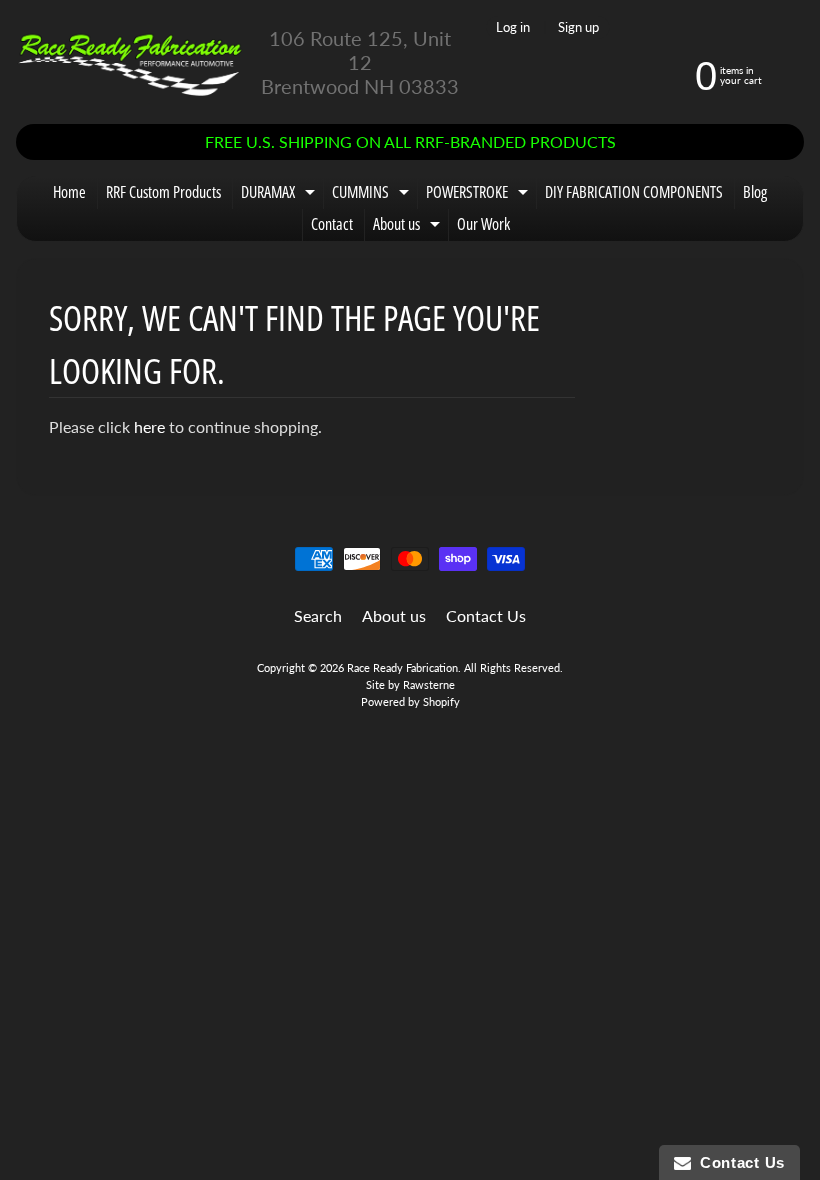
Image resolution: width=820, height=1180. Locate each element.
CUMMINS (373, 195)
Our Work (483, 224)
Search (318, 615)
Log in (513, 27)
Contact (332, 224)
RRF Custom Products (163, 192)
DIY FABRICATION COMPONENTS (634, 192)
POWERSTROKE (479, 195)
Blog (755, 192)
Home (69, 192)
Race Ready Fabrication (402, 667)
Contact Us (486, 615)
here (149, 426)
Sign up (578, 27)
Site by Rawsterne (410, 684)
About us (409, 227)
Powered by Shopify (410, 701)
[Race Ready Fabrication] (130, 62)
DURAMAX (280, 195)
